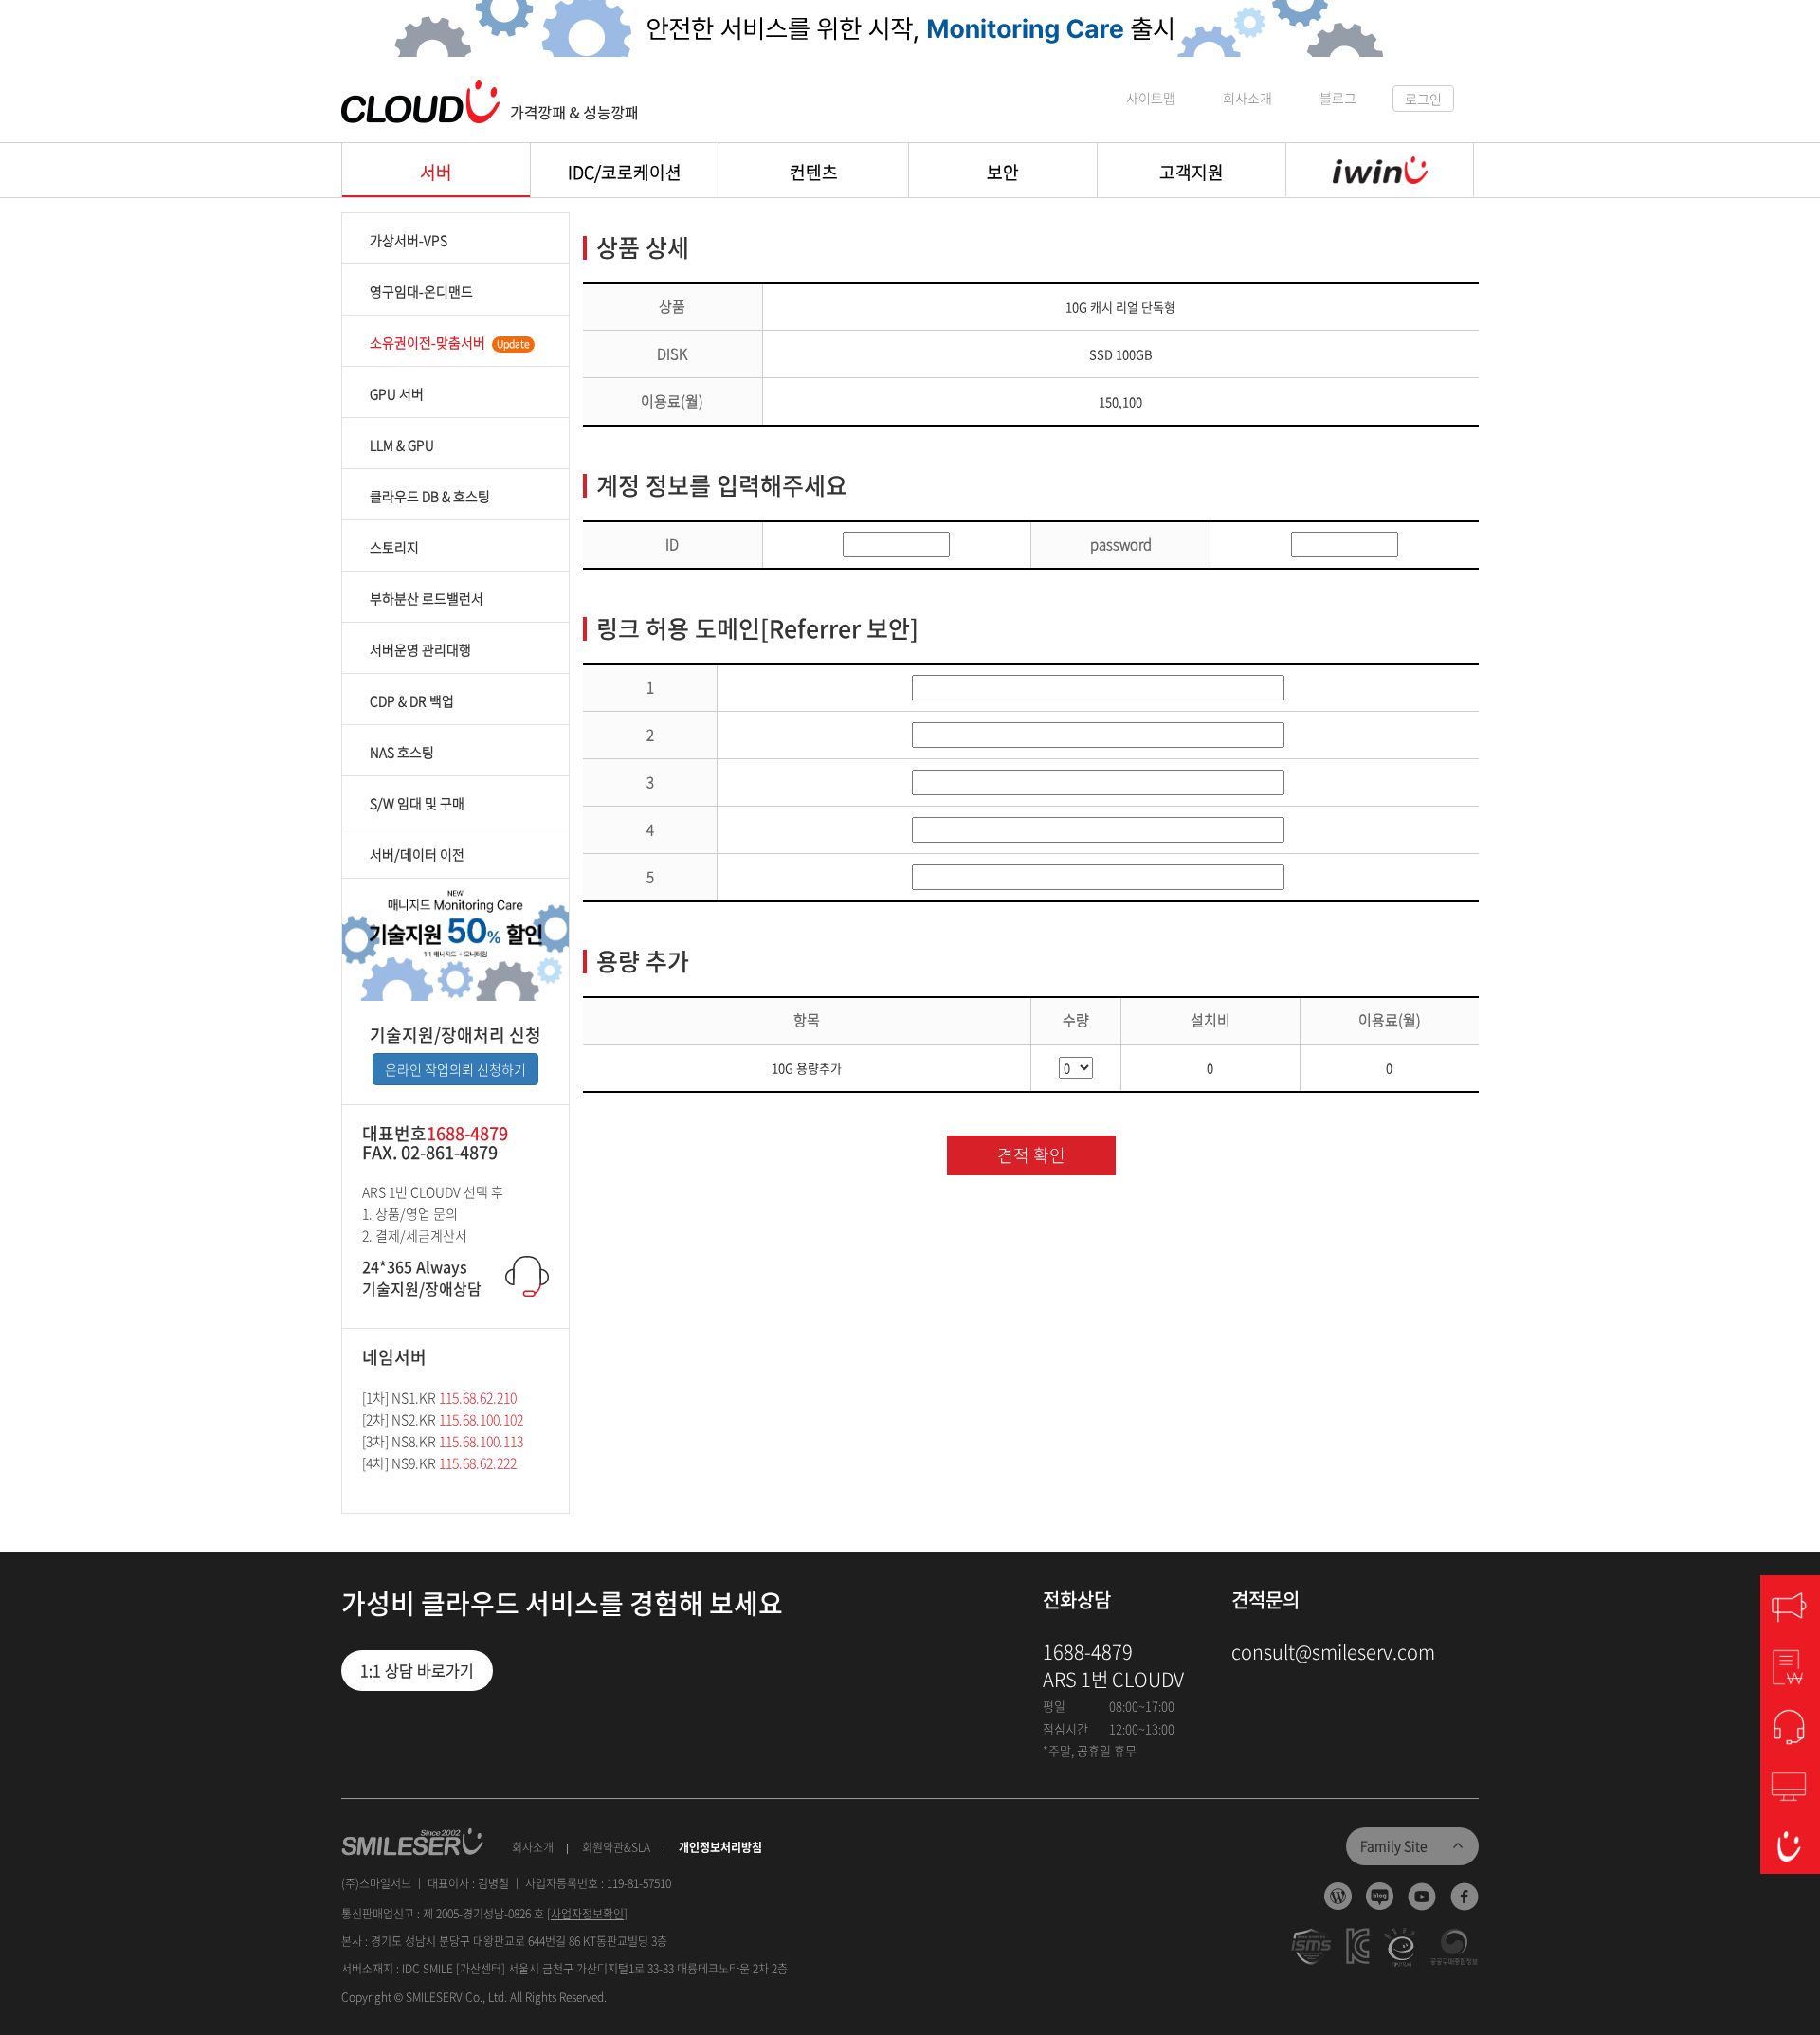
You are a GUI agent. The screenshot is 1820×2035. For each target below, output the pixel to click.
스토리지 (394, 547)
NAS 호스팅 (402, 752)
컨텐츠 (814, 172)
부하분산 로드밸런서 (427, 598)
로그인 (1423, 99)
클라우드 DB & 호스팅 (430, 496)
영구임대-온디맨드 (421, 291)
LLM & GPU (402, 445)
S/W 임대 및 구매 (417, 803)
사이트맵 (1151, 98)
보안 (1003, 172)
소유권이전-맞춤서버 (450, 342)
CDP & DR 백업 (412, 700)
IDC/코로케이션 (625, 172)
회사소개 (1247, 98)
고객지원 (1192, 172)
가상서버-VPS (409, 240)
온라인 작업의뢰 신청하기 (455, 1069)
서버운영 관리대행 (420, 649)
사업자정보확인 (587, 1914)
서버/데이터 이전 (417, 854)
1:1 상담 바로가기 (417, 1670)
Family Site (1394, 1845)
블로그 (1338, 98)
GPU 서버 (397, 393)
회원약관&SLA (616, 1848)
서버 (436, 172)
